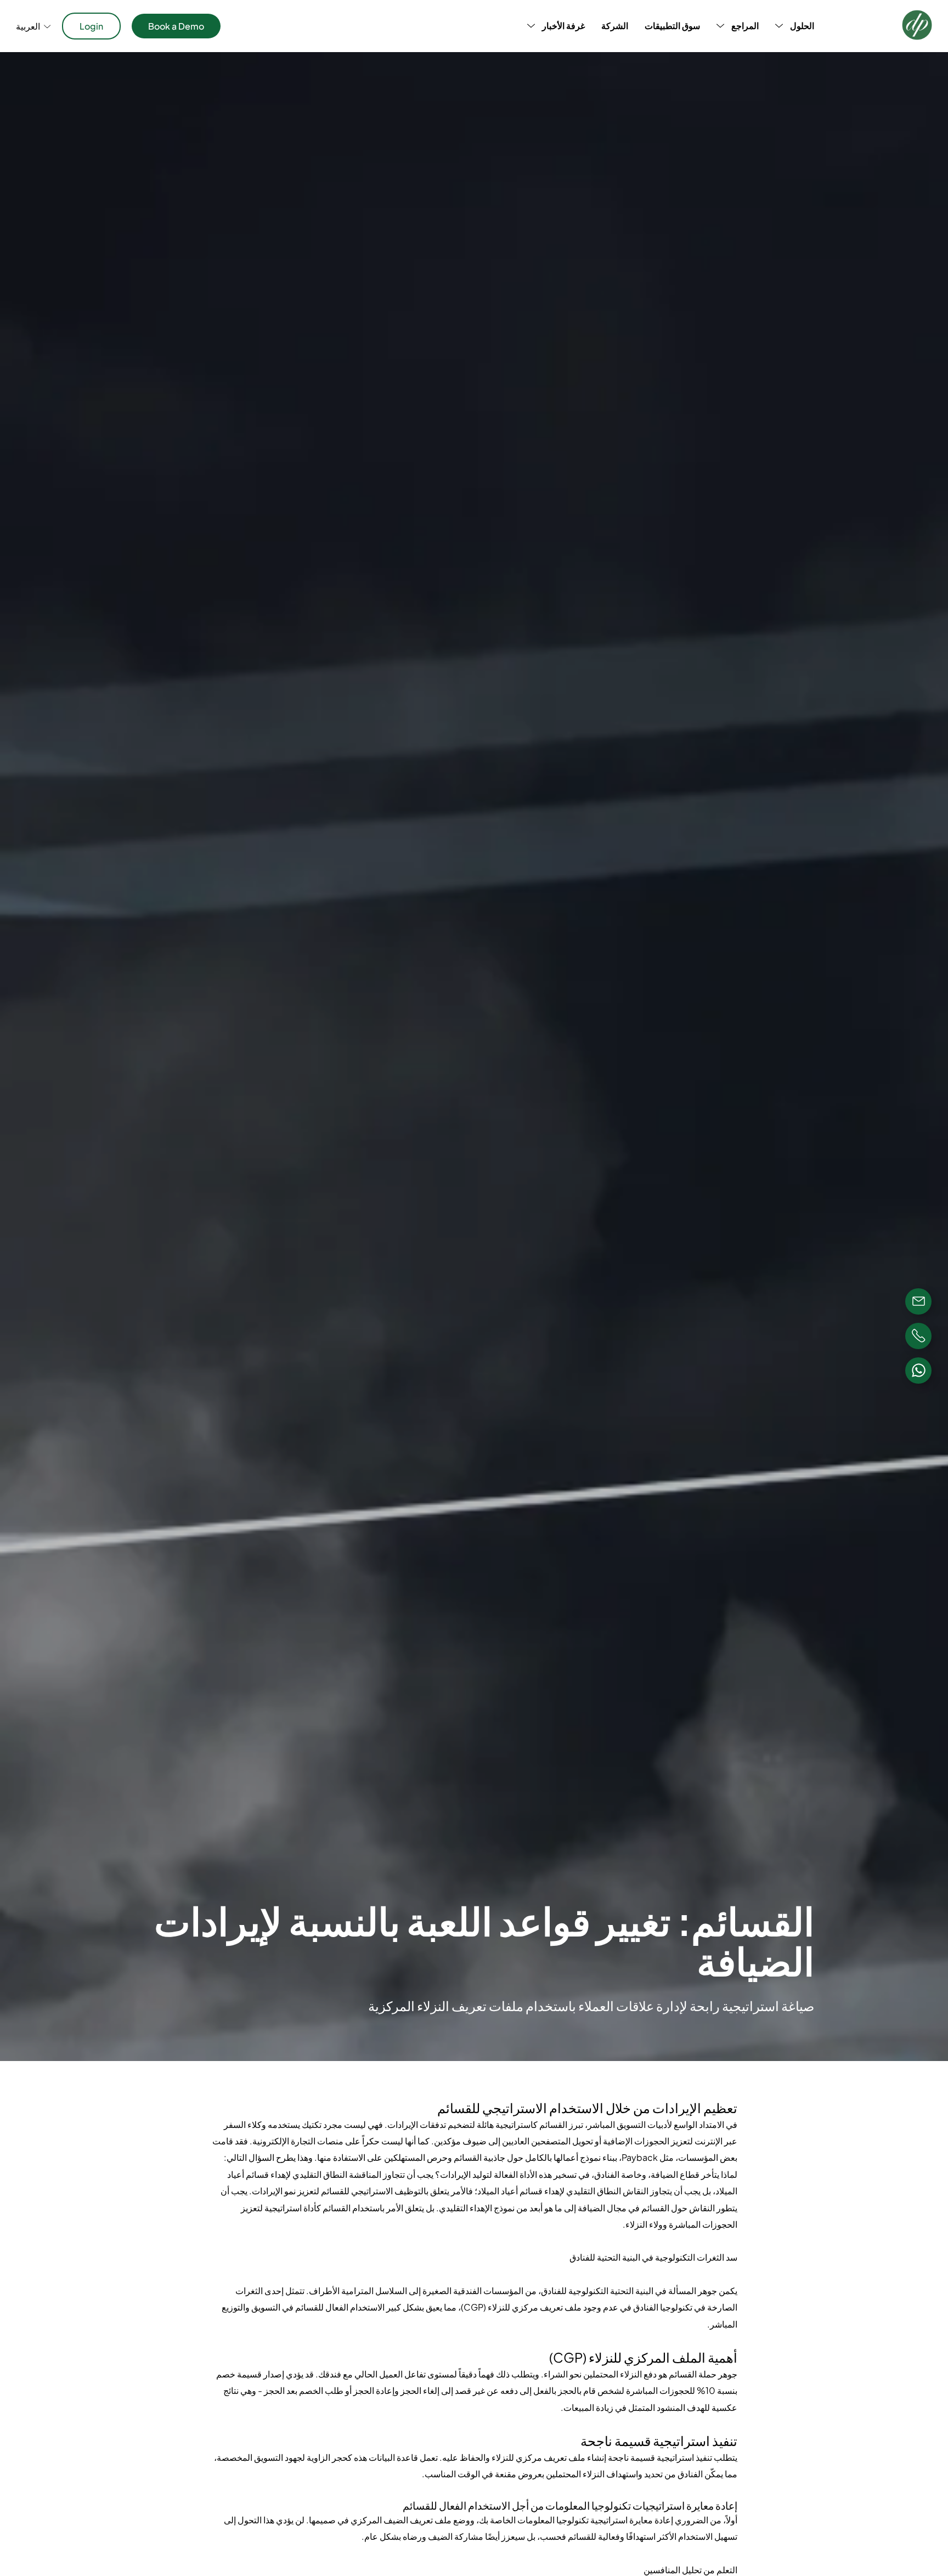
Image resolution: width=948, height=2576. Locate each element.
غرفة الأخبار (563, 26)
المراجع (745, 26)
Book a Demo (176, 26)
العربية (28, 26)
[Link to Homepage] (917, 26)
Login (91, 26)
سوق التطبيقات (672, 26)
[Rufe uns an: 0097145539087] (918, 1336)
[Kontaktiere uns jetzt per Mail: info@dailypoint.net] (918, 1301)
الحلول (802, 26)
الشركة (615, 26)
